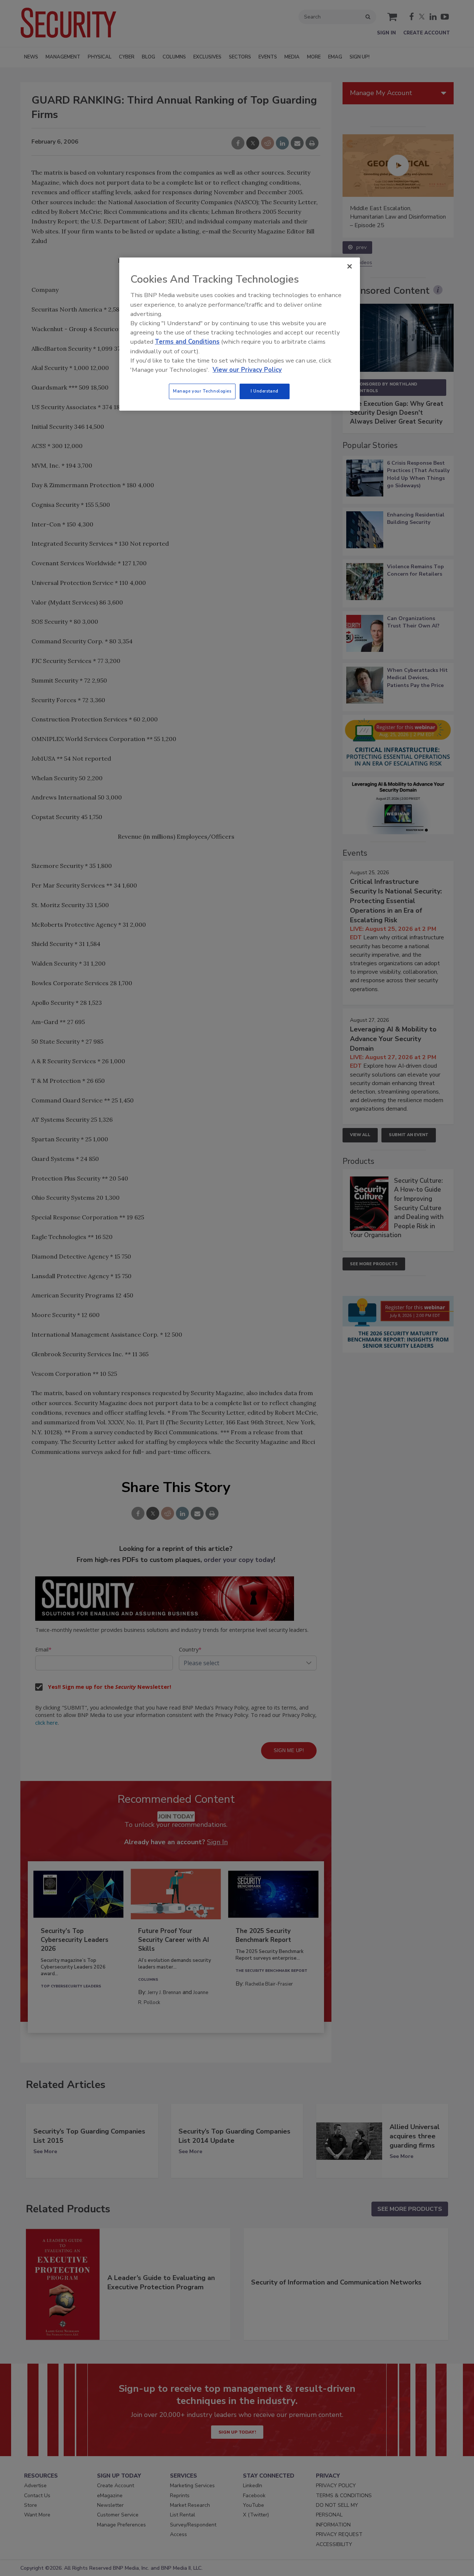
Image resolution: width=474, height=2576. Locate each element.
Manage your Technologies (202, 391)
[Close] (350, 266)
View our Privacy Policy (247, 370)
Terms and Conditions (187, 342)
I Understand (265, 391)
